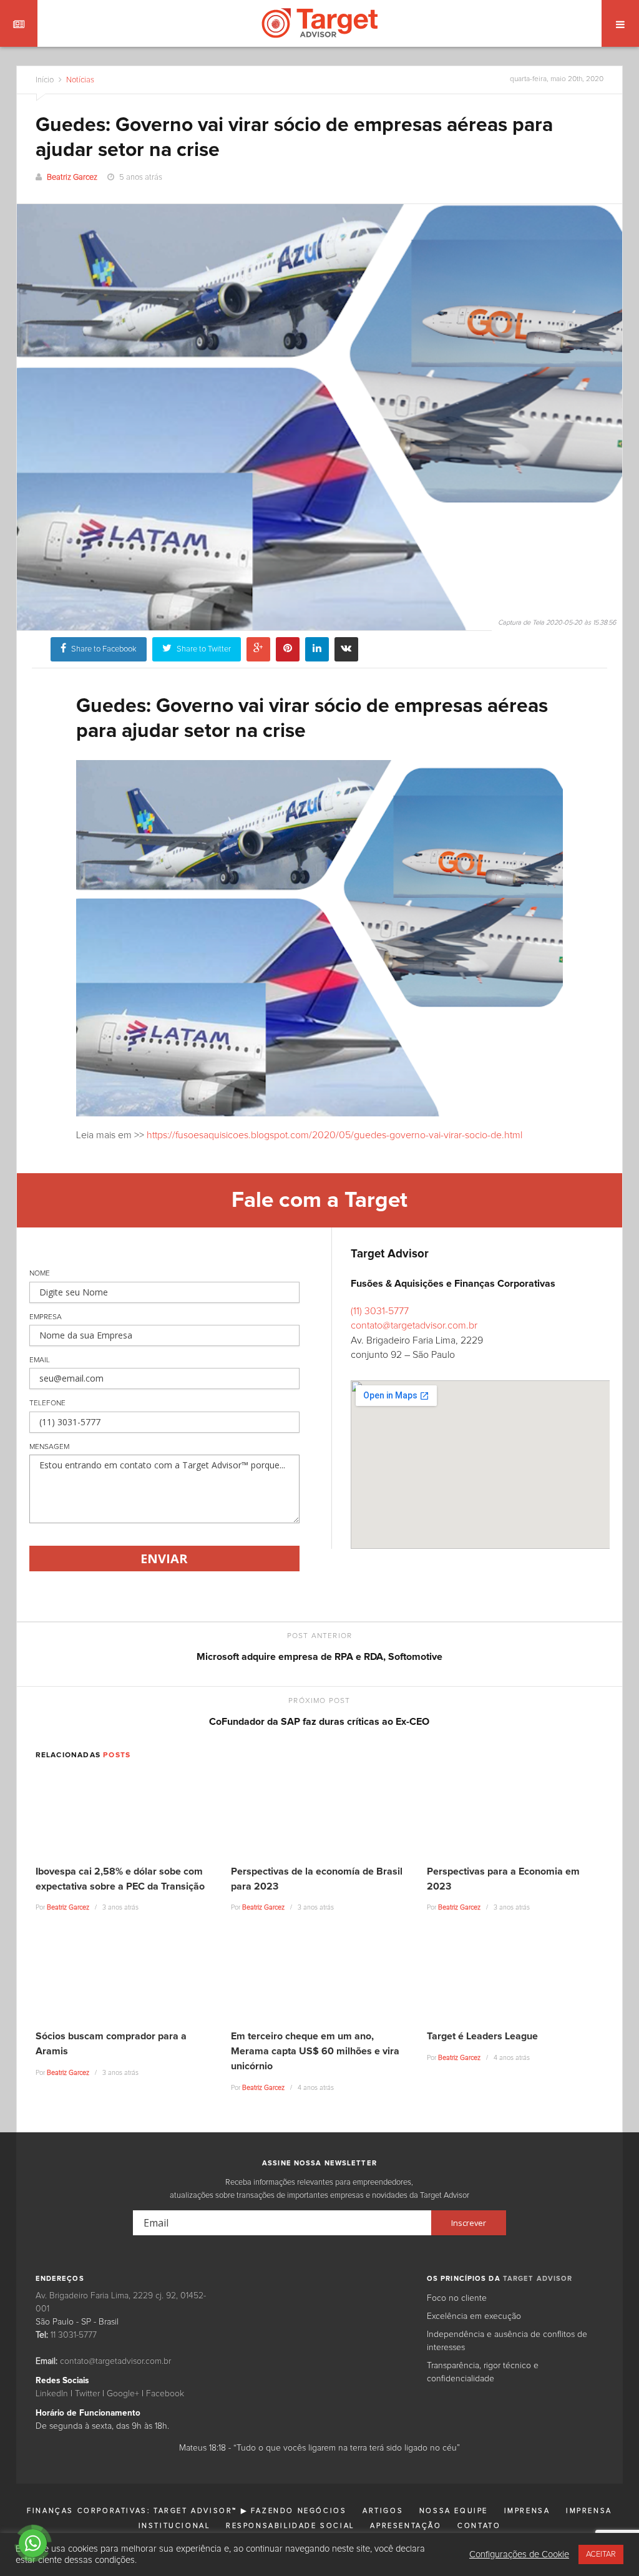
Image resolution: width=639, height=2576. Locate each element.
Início (45, 80)
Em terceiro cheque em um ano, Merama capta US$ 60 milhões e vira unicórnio (315, 2051)
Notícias (79, 80)
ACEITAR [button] (601, 2554)
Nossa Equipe (454, 2511)
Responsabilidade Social (290, 2526)
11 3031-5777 (74, 2335)
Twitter (87, 2394)
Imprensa (527, 2511)
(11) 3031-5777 (380, 1311)
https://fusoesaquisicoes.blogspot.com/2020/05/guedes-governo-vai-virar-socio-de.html (333, 1135)
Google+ (123, 2394)
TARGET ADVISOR (538, 2279)
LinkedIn (52, 2394)
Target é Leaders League (482, 2036)
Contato (479, 2526)
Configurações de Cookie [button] (519, 2554)
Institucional (174, 2526)
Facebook (165, 2394)
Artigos (383, 2511)
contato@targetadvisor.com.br (414, 1325)
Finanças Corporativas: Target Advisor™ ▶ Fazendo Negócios (187, 2511)
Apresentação (406, 2526)
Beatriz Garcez (72, 178)
